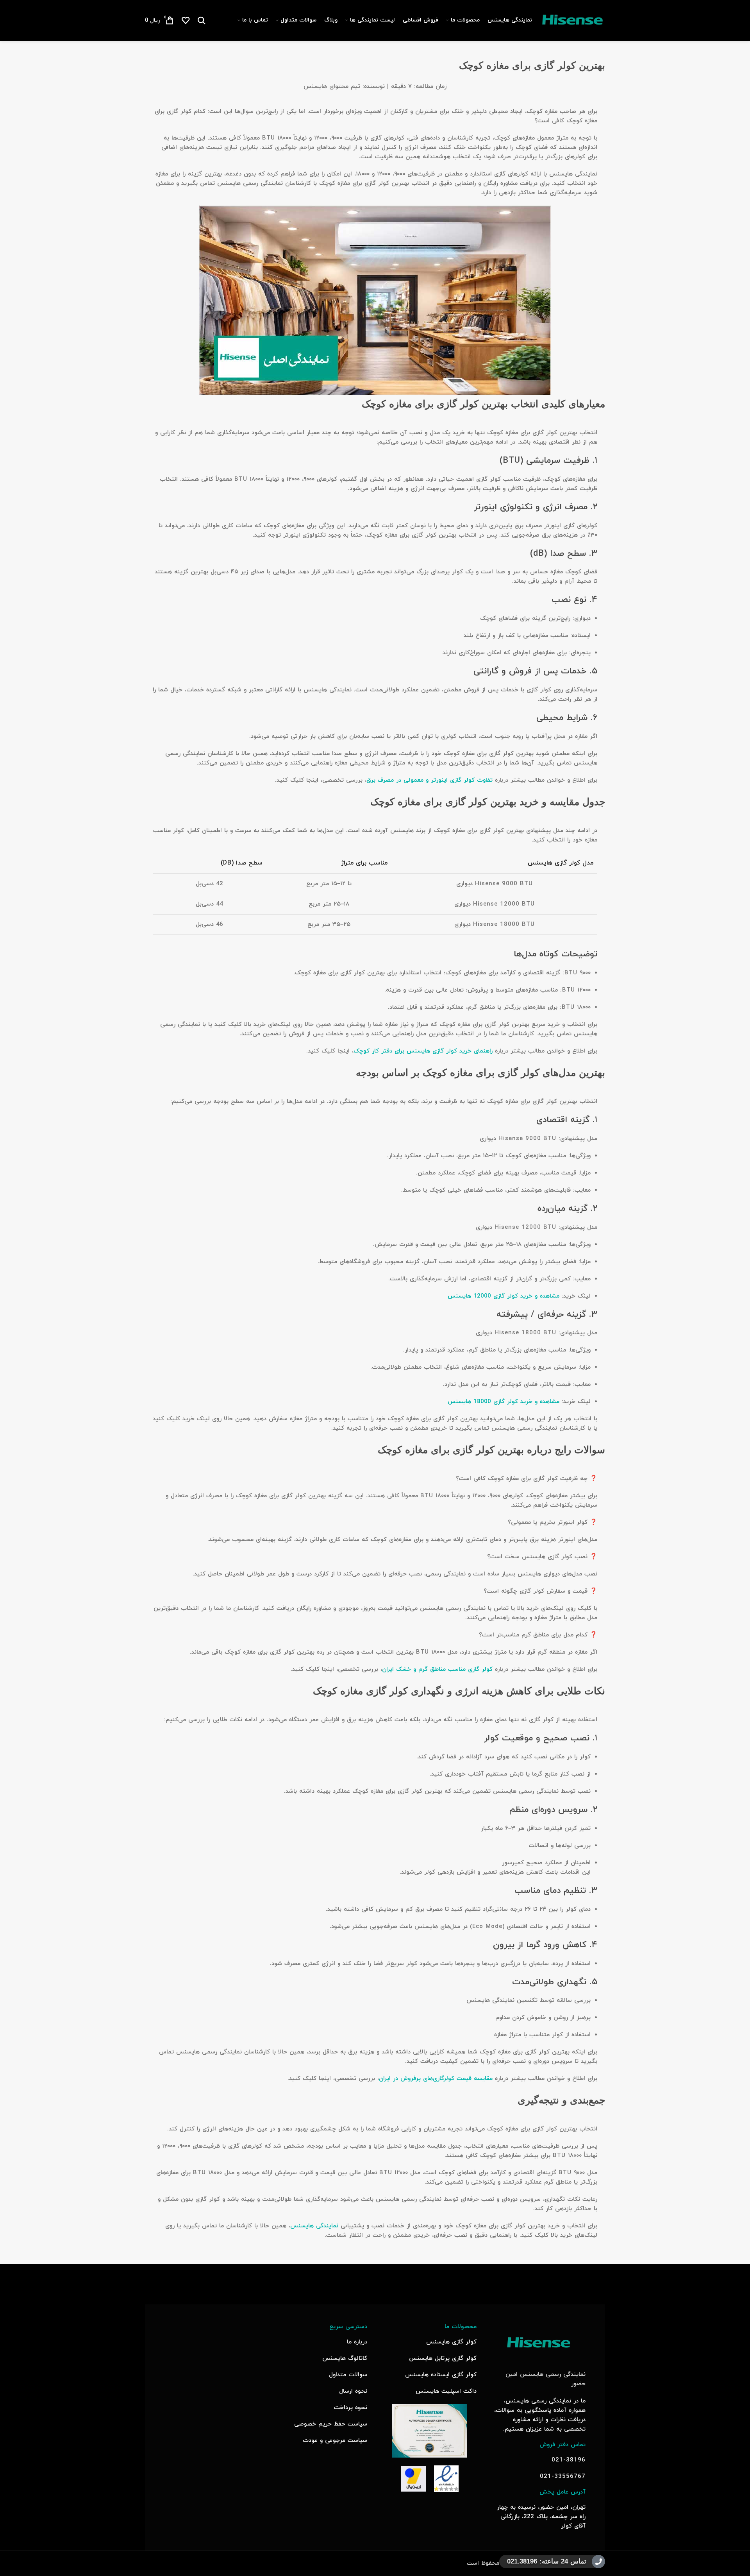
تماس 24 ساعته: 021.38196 (547, 2561)
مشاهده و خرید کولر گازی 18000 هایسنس (504, 1402)
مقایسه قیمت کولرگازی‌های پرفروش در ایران (436, 2079)
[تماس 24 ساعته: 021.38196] (598, 2562)
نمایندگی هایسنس (314, 2226)
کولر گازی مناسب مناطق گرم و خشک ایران (437, 1669)
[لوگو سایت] (572, 20)
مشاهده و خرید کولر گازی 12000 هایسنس (504, 1296)
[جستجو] (202, 20)
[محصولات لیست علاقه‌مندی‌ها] (186, 20)
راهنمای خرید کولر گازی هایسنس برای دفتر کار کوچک (423, 1051)
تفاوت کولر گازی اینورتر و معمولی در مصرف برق (429, 780)
